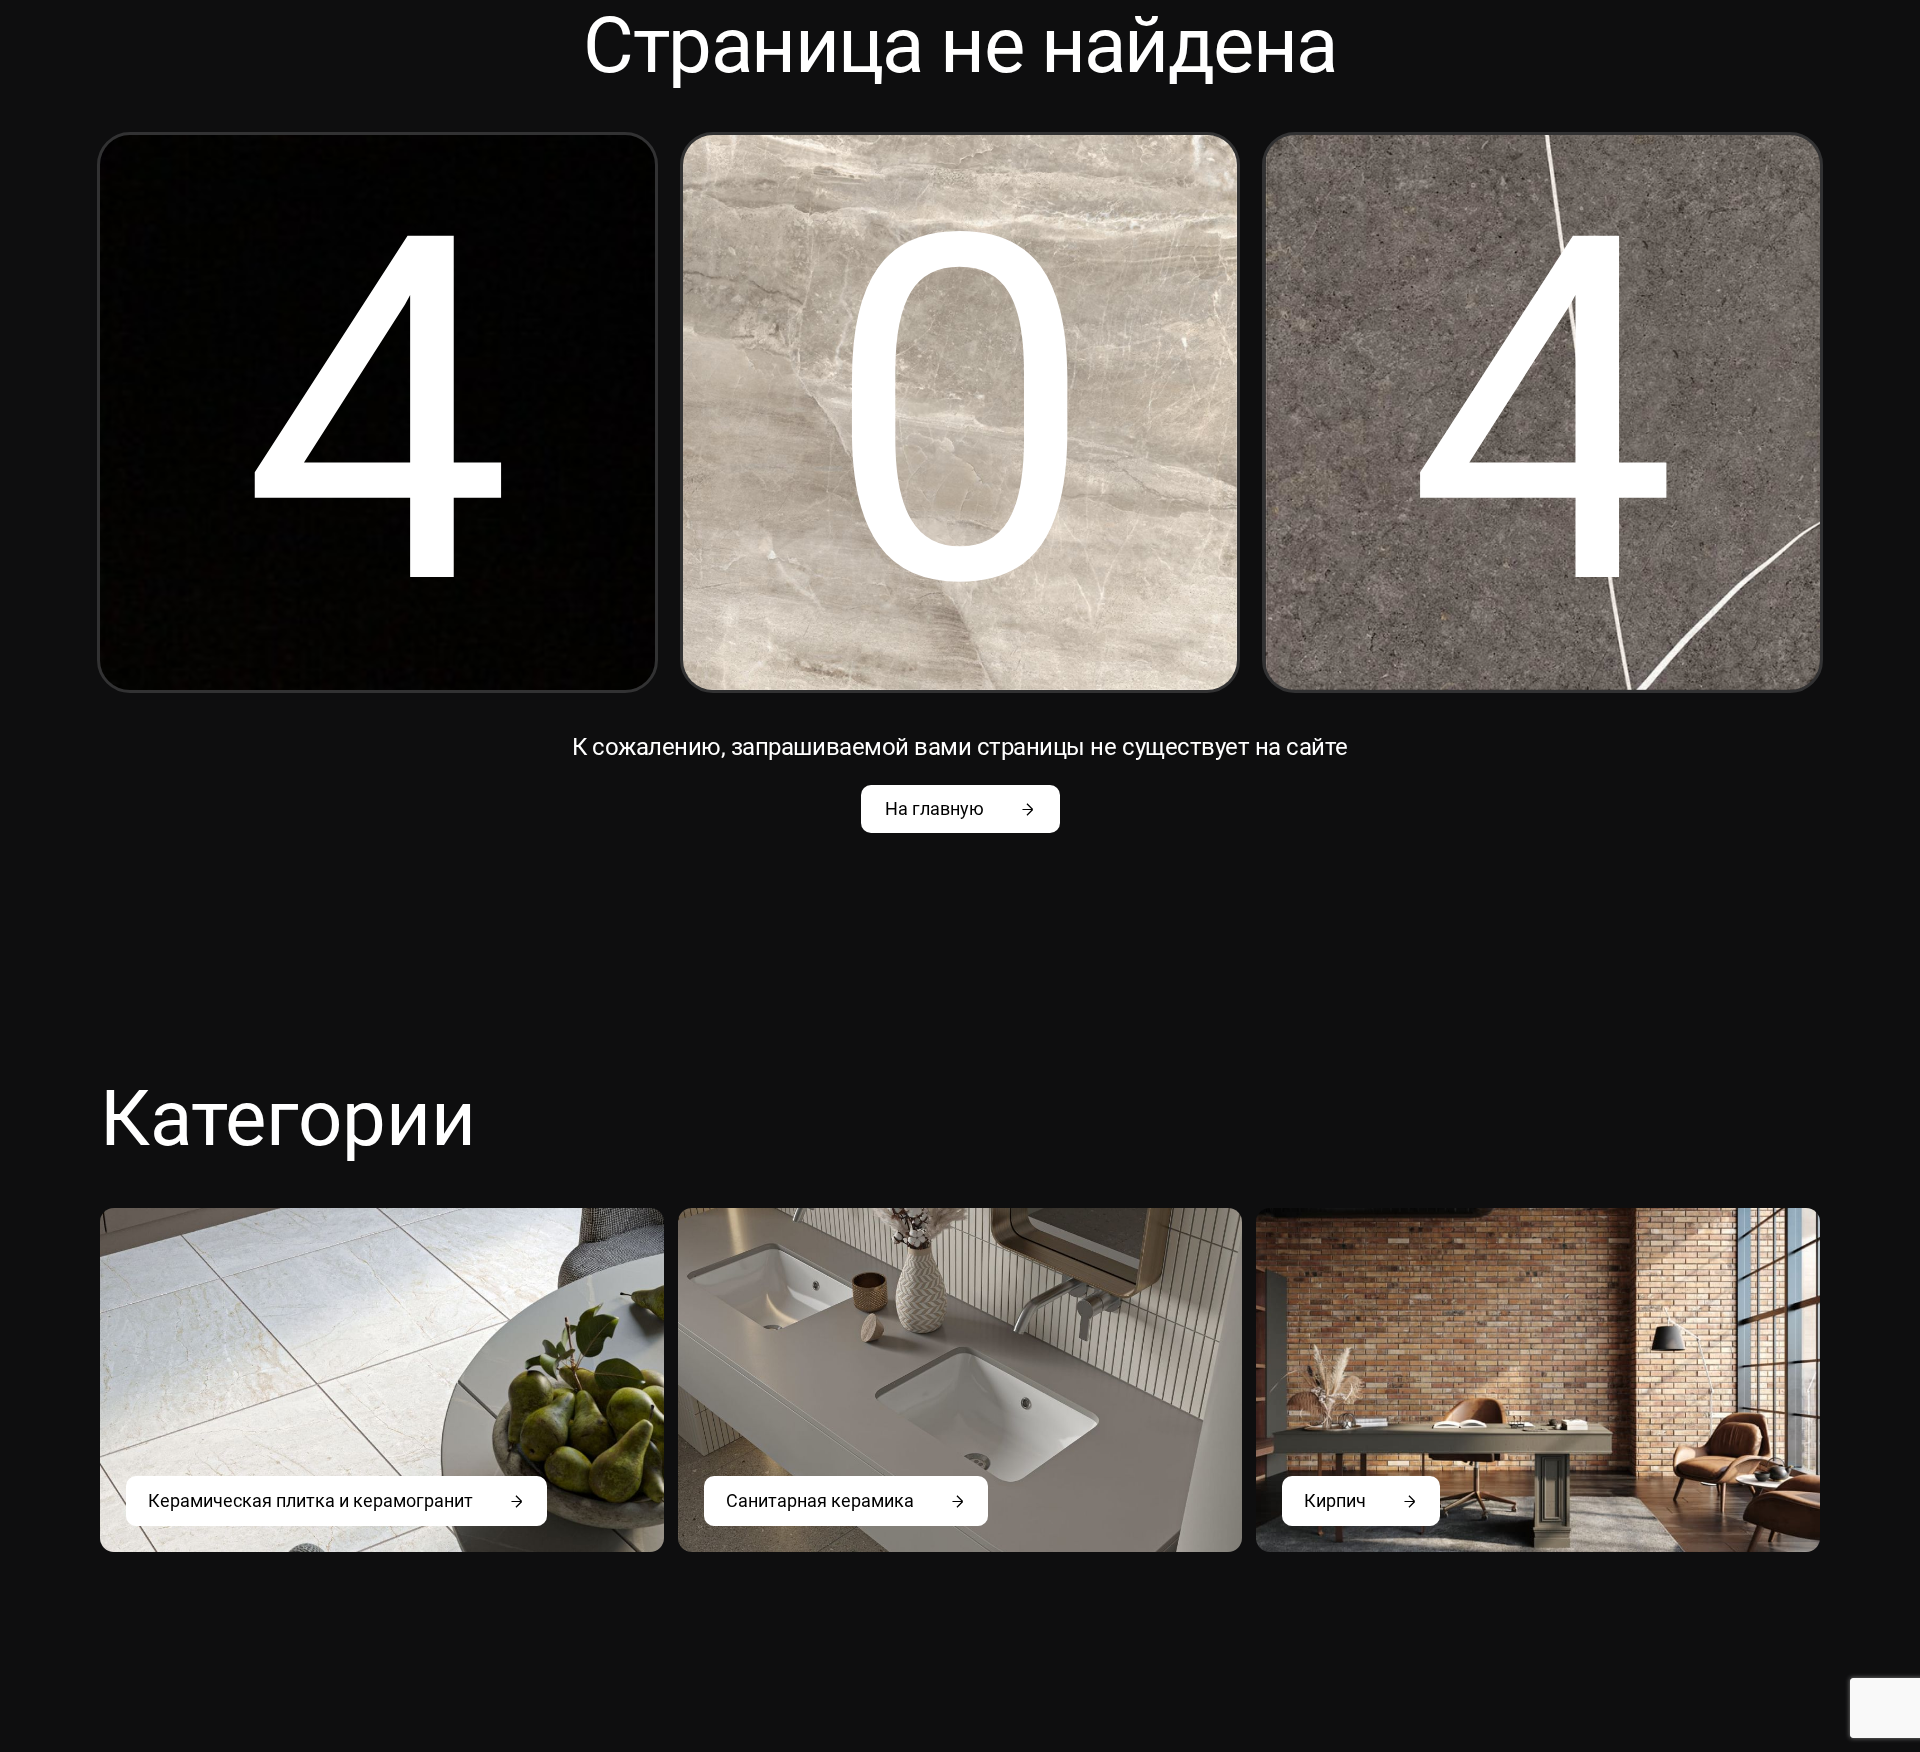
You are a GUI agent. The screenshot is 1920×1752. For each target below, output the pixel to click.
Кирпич (1335, 1500)
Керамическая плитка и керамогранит (310, 1500)
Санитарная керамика (820, 1500)
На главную (934, 808)
